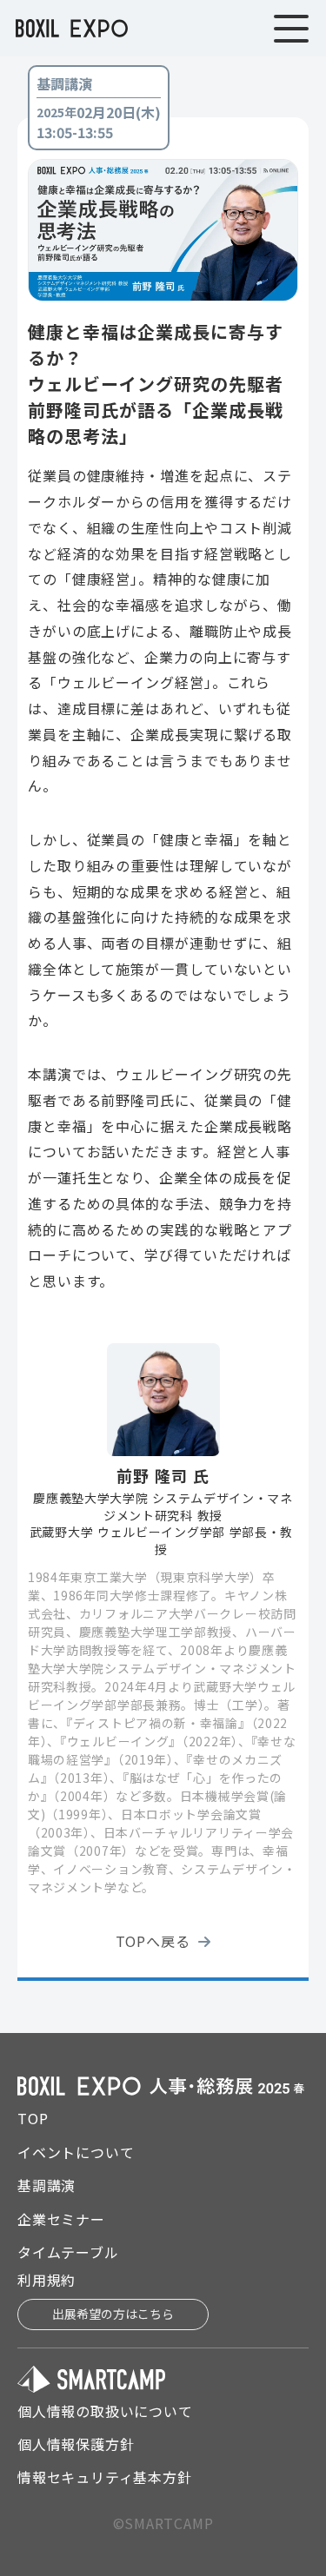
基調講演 (47, 2185)
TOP (33, 2118)
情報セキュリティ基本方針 (105, 2477)
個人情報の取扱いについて (105, 2411)
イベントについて (76, 2152)
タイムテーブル (68, 2252)
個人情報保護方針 (76, 2444)
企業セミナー (61, 2219)
